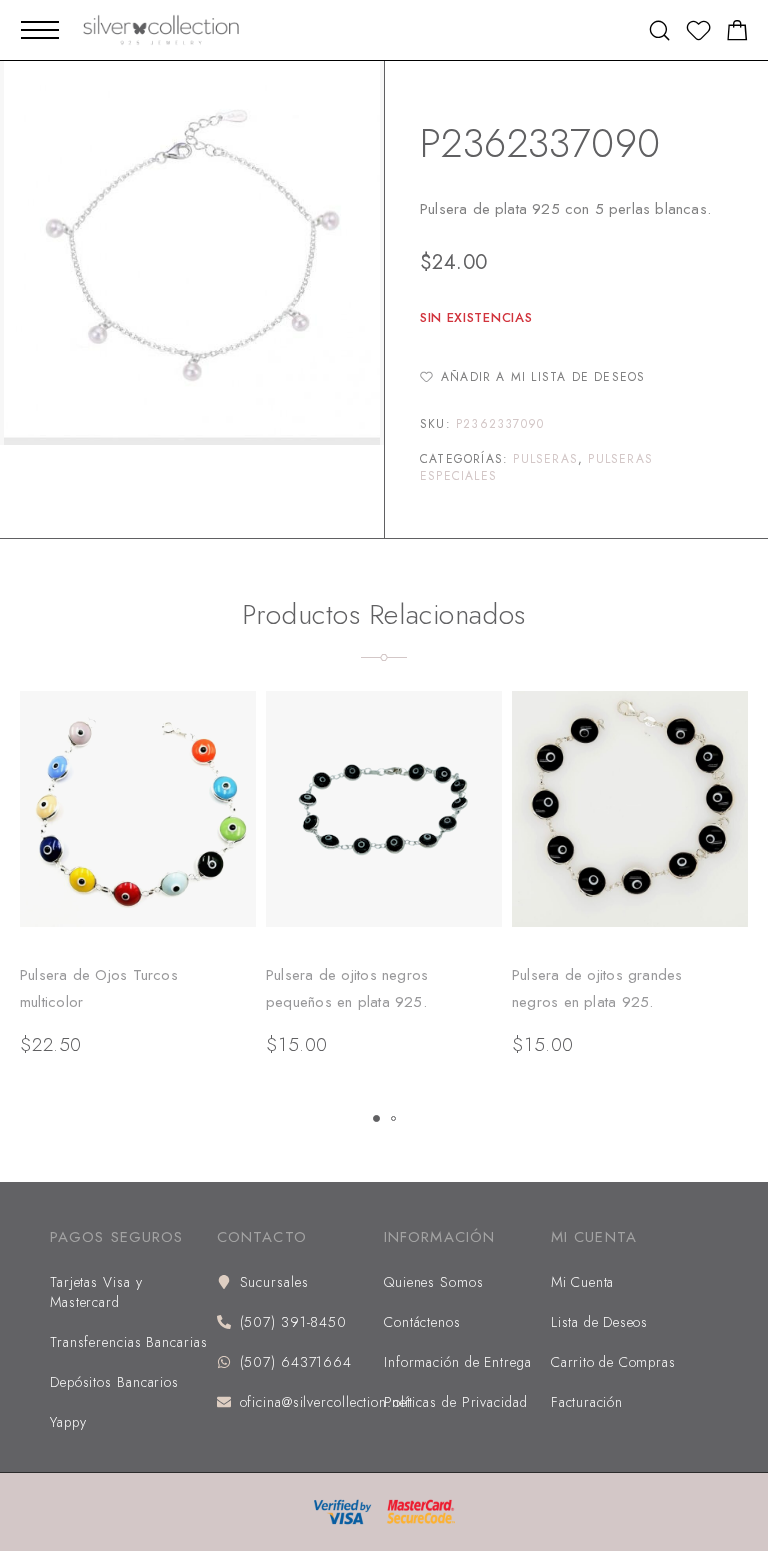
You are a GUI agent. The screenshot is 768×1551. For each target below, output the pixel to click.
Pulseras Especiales (535, 89)
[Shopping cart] (737, 34)
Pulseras (545, 459)
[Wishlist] (698, 34)
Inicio (436, 89)
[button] (376, 1118)
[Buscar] (659, 30)
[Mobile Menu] (40, 30)
